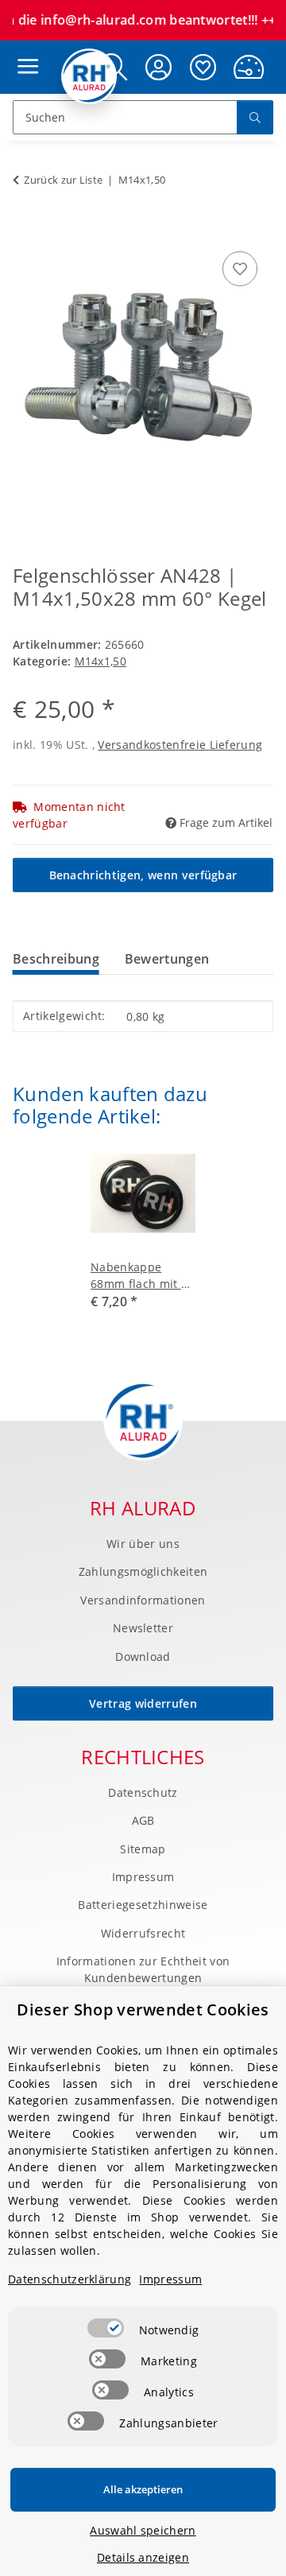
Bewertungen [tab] (167, 959)
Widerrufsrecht (143, 1933)
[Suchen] (255, 117)
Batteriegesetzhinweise (143, 1905)
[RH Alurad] (89, 76)
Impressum (143, 1877)
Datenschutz (143, 1792)
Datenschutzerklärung (70, 2279)
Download (143, 1657)
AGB (143, 1820)
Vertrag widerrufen (143, 1703)
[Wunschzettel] (203, 67)
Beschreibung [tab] (56, 959)
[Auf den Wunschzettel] (240, 269)
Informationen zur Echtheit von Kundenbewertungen (143, 1969)
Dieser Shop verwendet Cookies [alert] (143, 2010)
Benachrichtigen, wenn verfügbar (143, 875)
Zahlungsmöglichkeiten (143, 1571)
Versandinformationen (143, 1600)
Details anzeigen (143, 2557)
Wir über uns (143, 1544)
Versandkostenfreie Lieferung (180, 745)
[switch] (106, 2328)
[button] (159, 67)
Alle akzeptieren (143, 2489)
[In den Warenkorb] (25, 230)
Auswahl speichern (143, 2530)
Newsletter (143, 1628)
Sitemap (143, 1849)
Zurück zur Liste (63, 180)
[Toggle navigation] (24, 51)
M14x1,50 (101, 661)
